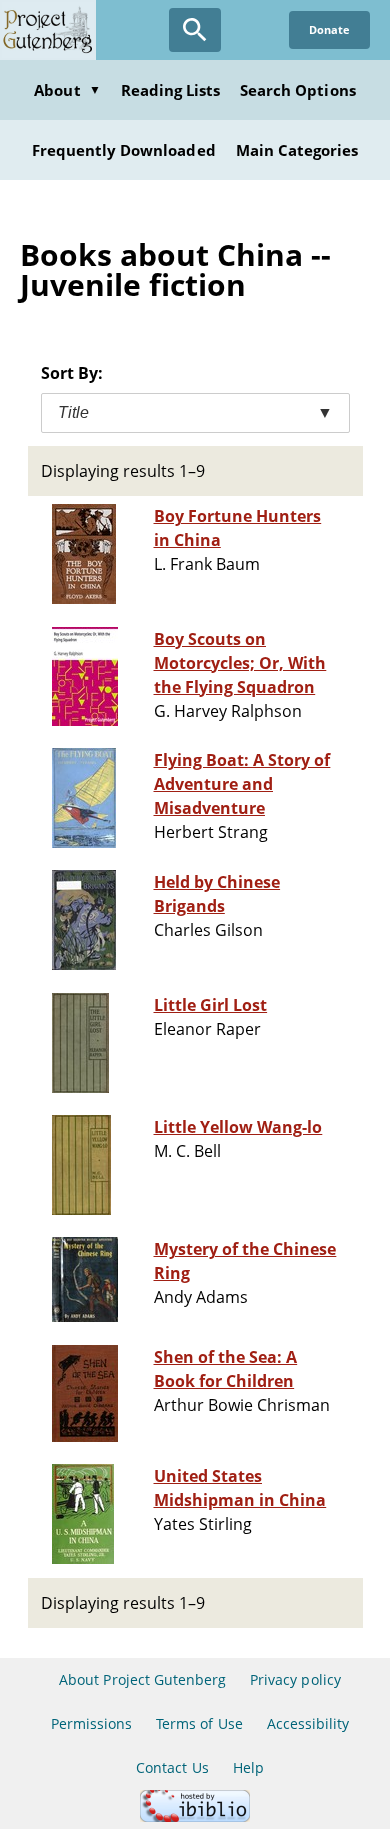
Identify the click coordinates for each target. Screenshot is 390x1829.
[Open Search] (195, 30)
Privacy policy (295, 1679)
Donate (329, 29)
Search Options (298, 90)
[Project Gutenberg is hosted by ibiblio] (195, 1816)
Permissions (91, 1723)
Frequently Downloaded (124, 150)
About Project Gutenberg (142, 1679)
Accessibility (308, 1723)
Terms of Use (199, 1723)
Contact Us (172, 1767)
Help (248, 1767)
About (67, 90)
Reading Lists (171, 90)
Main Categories (297, 150)
